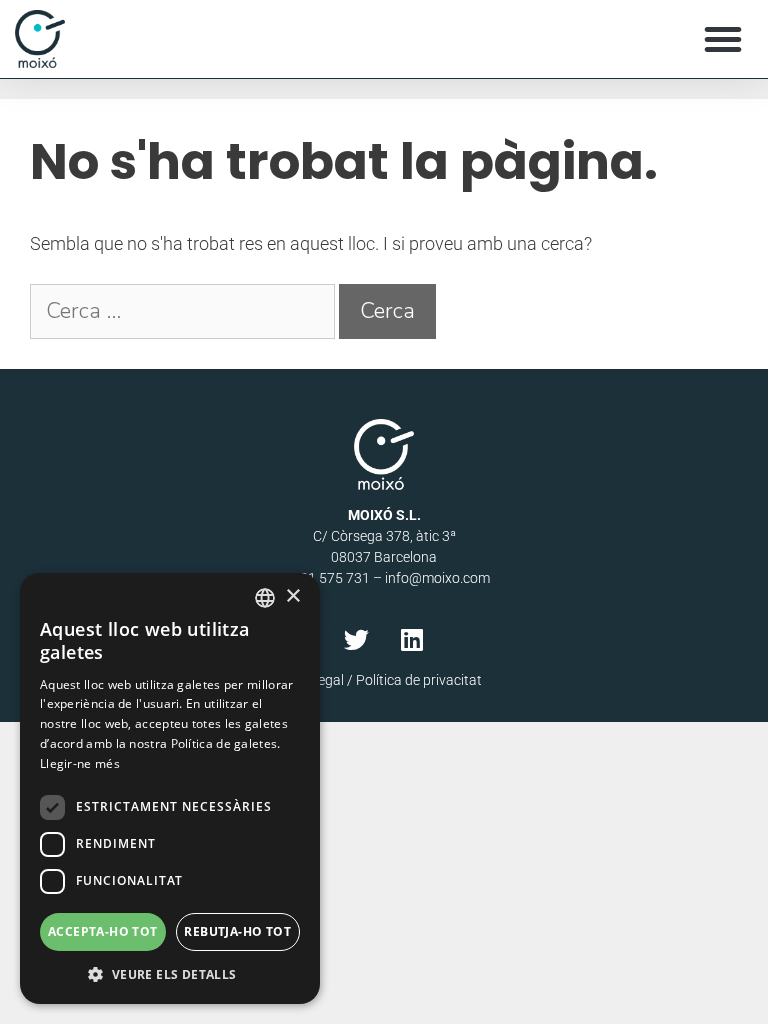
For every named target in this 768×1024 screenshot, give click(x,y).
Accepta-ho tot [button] (103, 931)
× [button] (292, 596)
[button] (723, 39)
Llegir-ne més (80, 763)
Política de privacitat (419, 680)
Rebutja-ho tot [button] (237, 931)
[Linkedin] (412, 640)
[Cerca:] (184, 311)
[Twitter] (357, 640)
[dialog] (170, 788)
